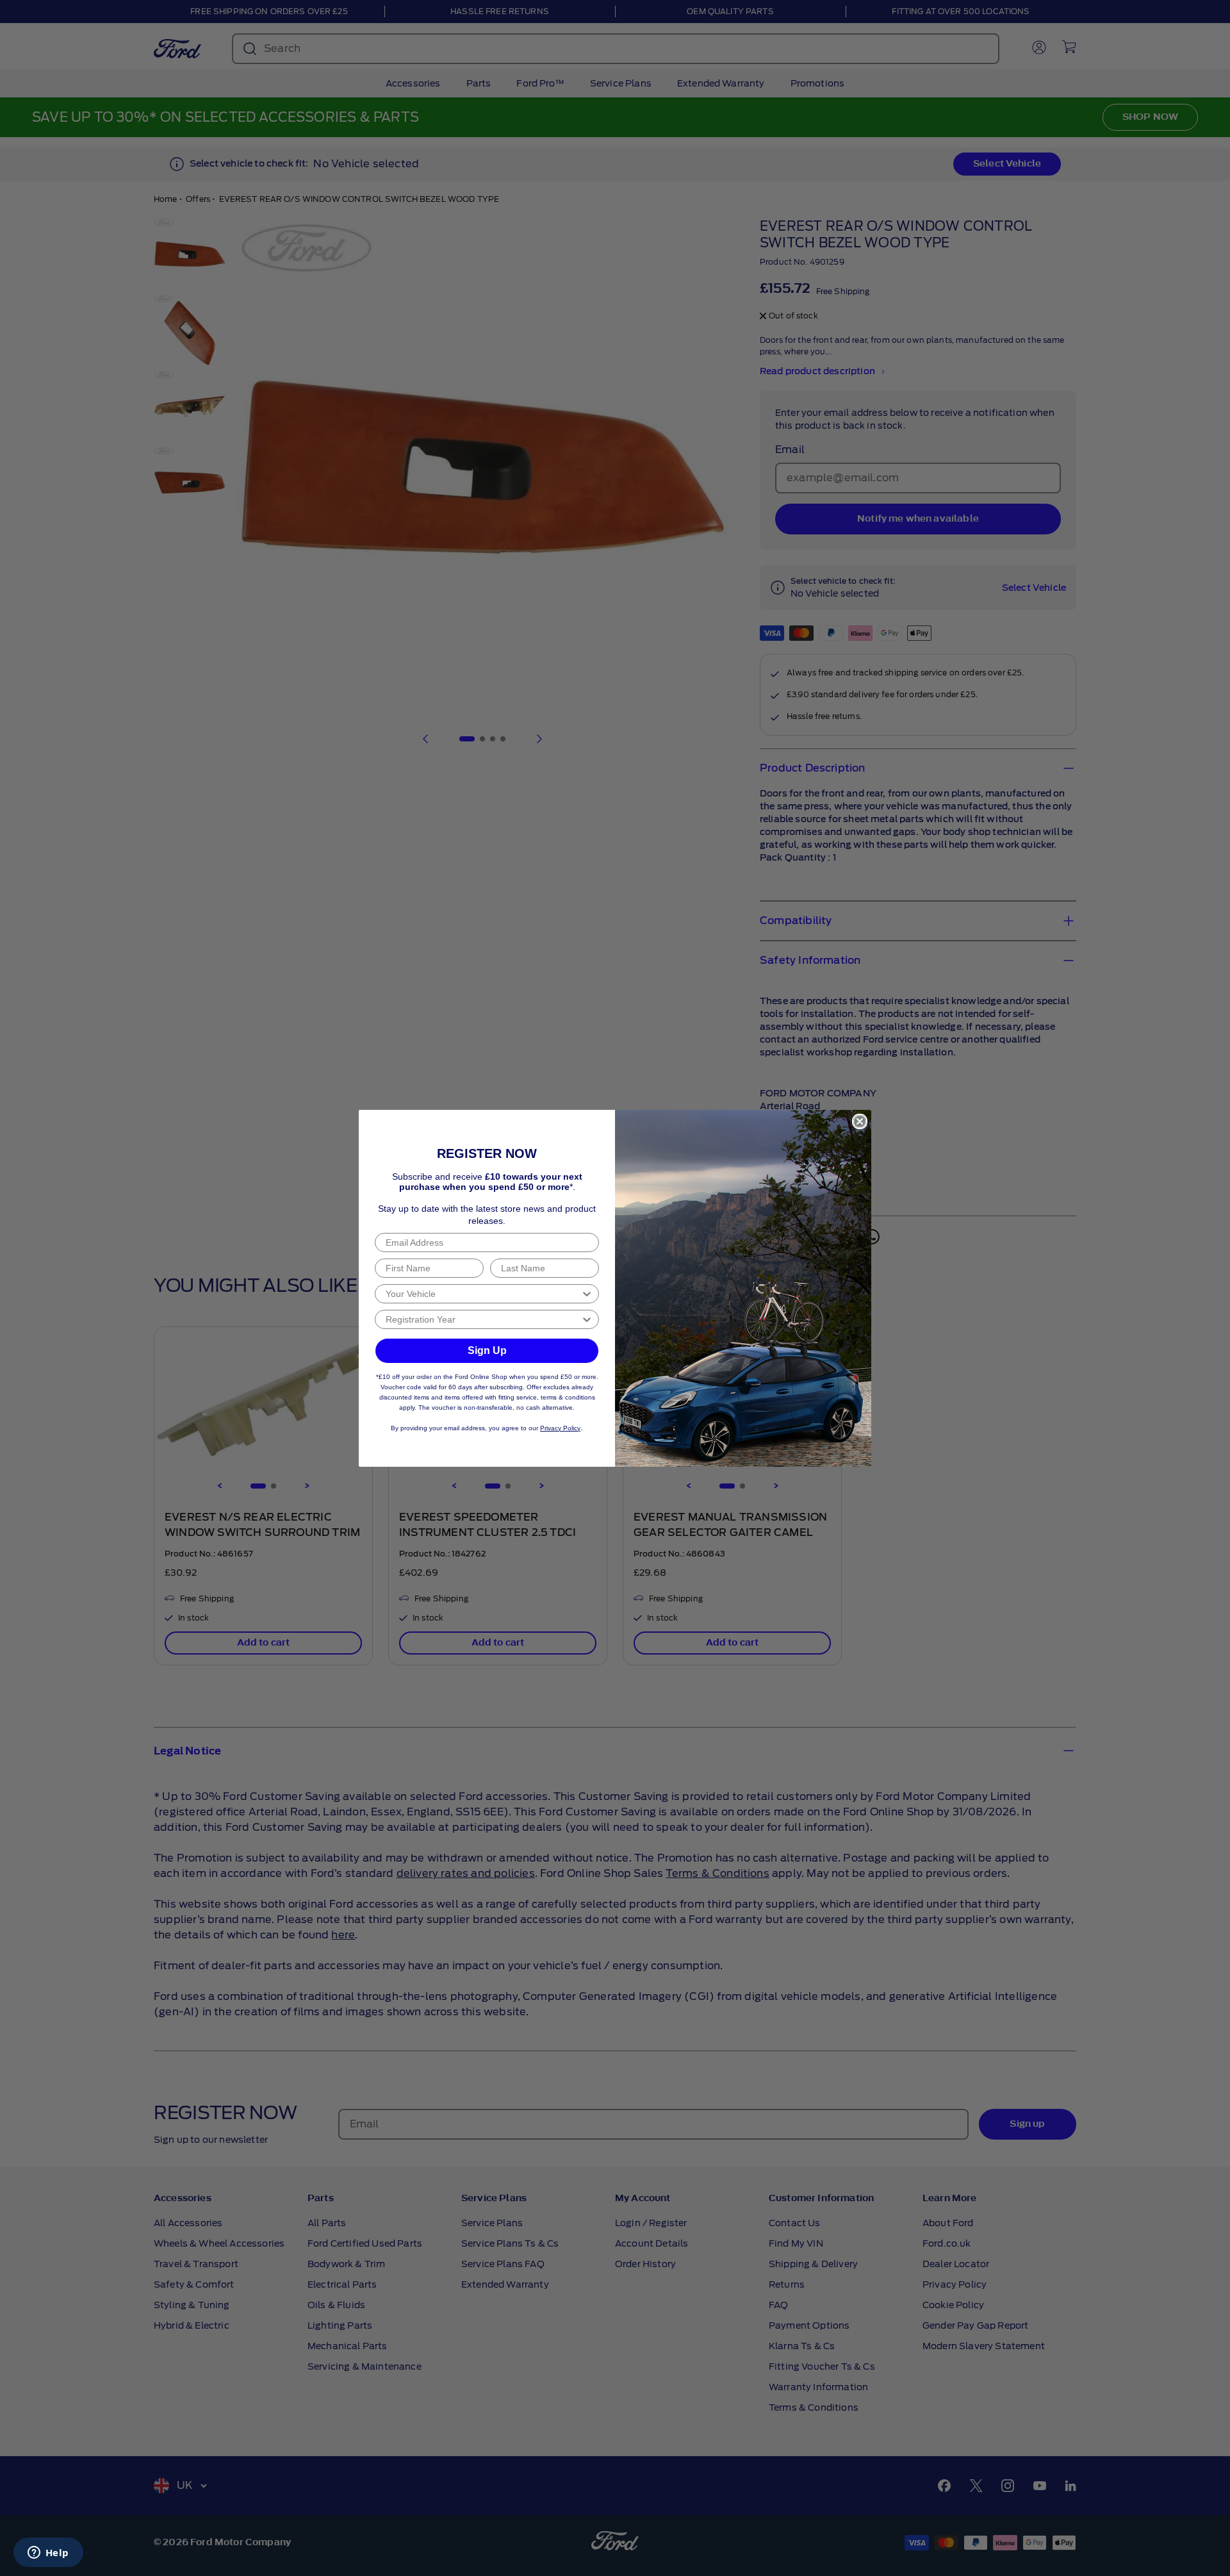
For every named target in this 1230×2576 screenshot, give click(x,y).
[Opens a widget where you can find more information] (48, 2554)
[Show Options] (587, 1294)
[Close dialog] (860, 1121)
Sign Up (487, 1350)
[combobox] (483, 1294)
